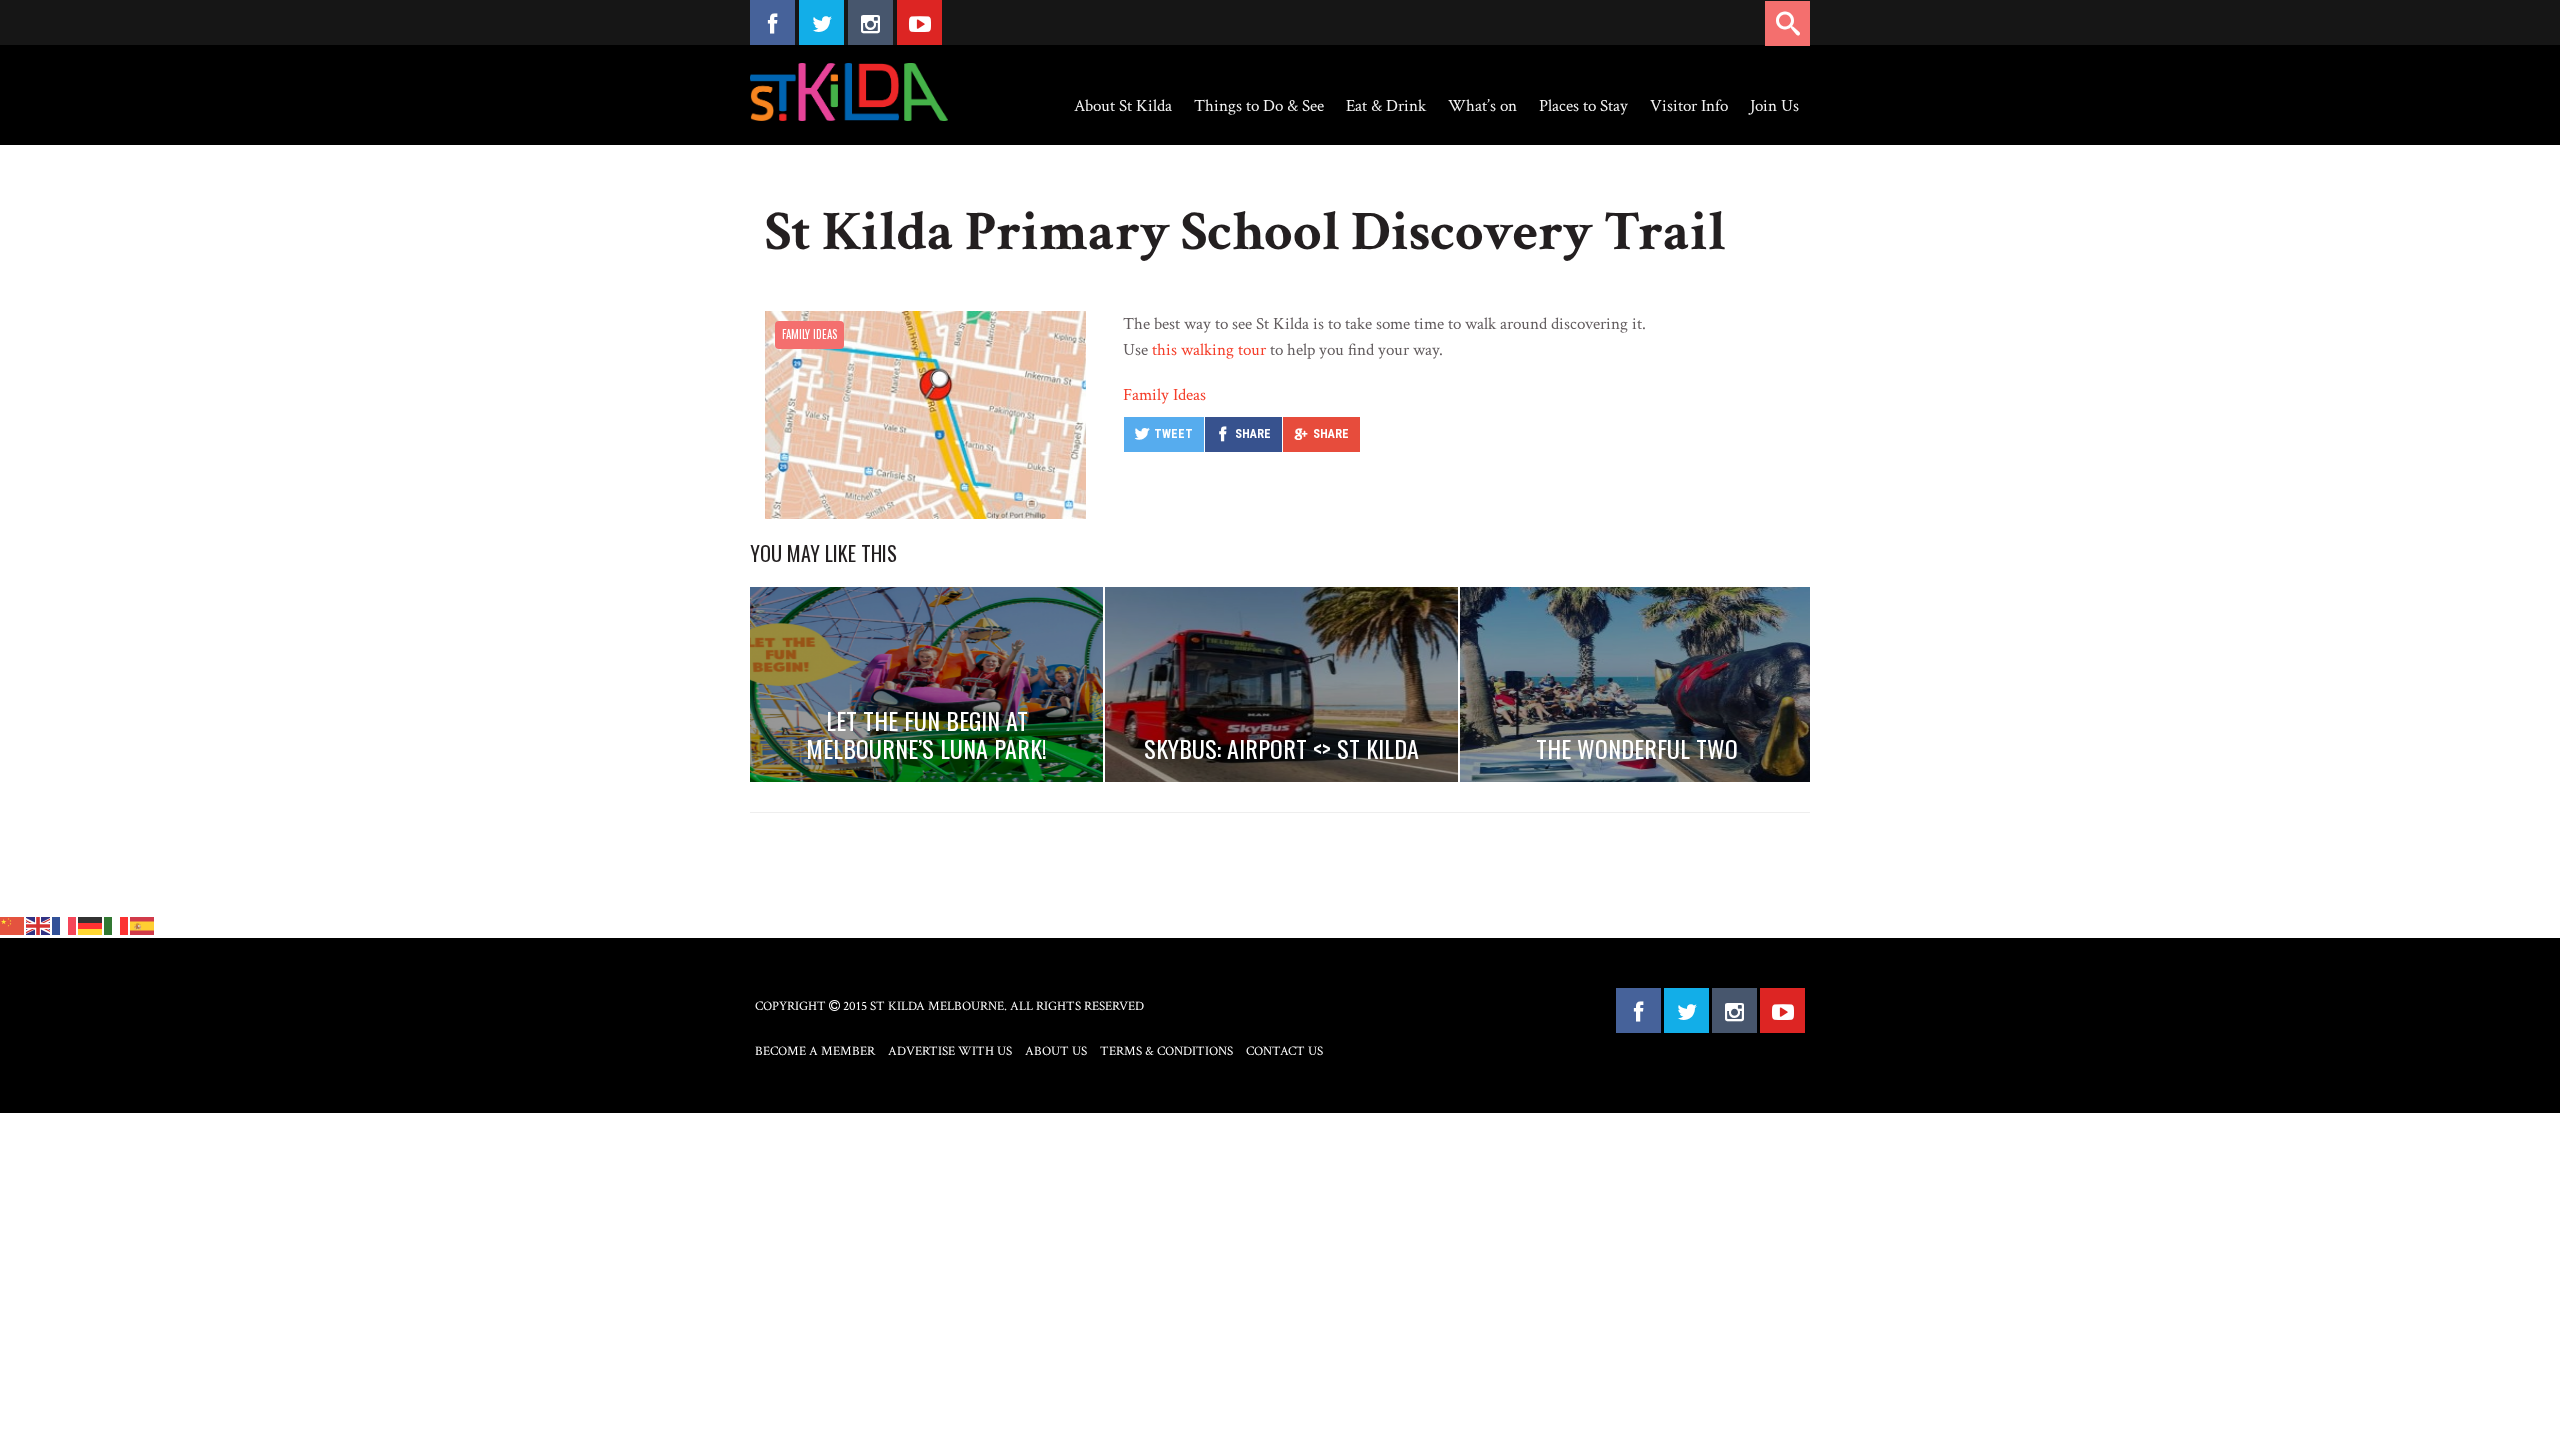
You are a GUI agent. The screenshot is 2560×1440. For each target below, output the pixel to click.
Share (1253, 434)
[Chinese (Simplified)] (13, 925)
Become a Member (815, 1051)
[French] (65, 925)
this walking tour (1209, 350)
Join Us (1774, 106)
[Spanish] (143, 925)
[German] (91, 925)
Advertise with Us (950, 1051)
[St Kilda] (849, 92)
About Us (1056, 1051)
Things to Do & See (1259, 106)
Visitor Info (1689, 106)
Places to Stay (1583, 106)
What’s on (1482, 106)
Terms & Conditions (1166, 1051)
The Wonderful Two (1637, 748)
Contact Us (1284, 1051)
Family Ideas (809, 334)
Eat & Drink (1386, 106)
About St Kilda (1123, 106)
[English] (39, 925)
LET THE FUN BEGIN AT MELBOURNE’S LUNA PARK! (926, 734)
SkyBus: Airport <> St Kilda (1281, 748)
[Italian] (117, 925)
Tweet (1173, 434)
